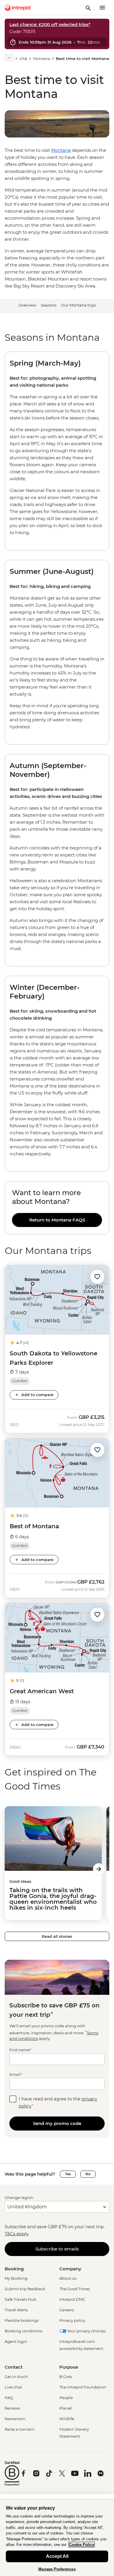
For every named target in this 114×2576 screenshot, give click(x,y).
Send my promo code (57, 2123)
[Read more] (9, 58)
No (88, 2174)
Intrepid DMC (72, 2299)
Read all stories (57, 1936)
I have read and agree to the (58, 2102)
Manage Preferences (57, 2569)
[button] (97, 1276)
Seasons (49, 305)
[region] (57, 1208)
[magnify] (88, 8)
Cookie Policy (82, 2545)
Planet (66, 2408)
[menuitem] (18, 8)
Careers (66, 2310)
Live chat (13, 2387)
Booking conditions (23, 2331)
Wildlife (67, 2419)
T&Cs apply (16, 2234)
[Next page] (99, 1869)
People (66, 2398)
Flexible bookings (22, 2320)
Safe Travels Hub (20, 2299)
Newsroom (15, 2419)
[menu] (102, 8)
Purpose (69, 2367)
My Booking (16, 2278)
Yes (68, 2174)
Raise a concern (20, 2429)
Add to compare (37, 1395)
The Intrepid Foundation (83, 2387)
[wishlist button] (97, 1277)
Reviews (12, 2408)
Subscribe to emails (57, 2249)
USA (23, 58)
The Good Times (75, 2289)
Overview (27, 305)
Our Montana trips (78, 305)
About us (68, 2278)
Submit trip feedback (25, 2289)
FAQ (9, 2398)
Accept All (57, 2556)
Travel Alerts (16, 2310)
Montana (42, 58)
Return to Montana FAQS (57, 1220)
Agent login (16, 2341)
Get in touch (16, 2377)
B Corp (66, 2377)
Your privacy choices (86, 2331)
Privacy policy (72, 2320)
